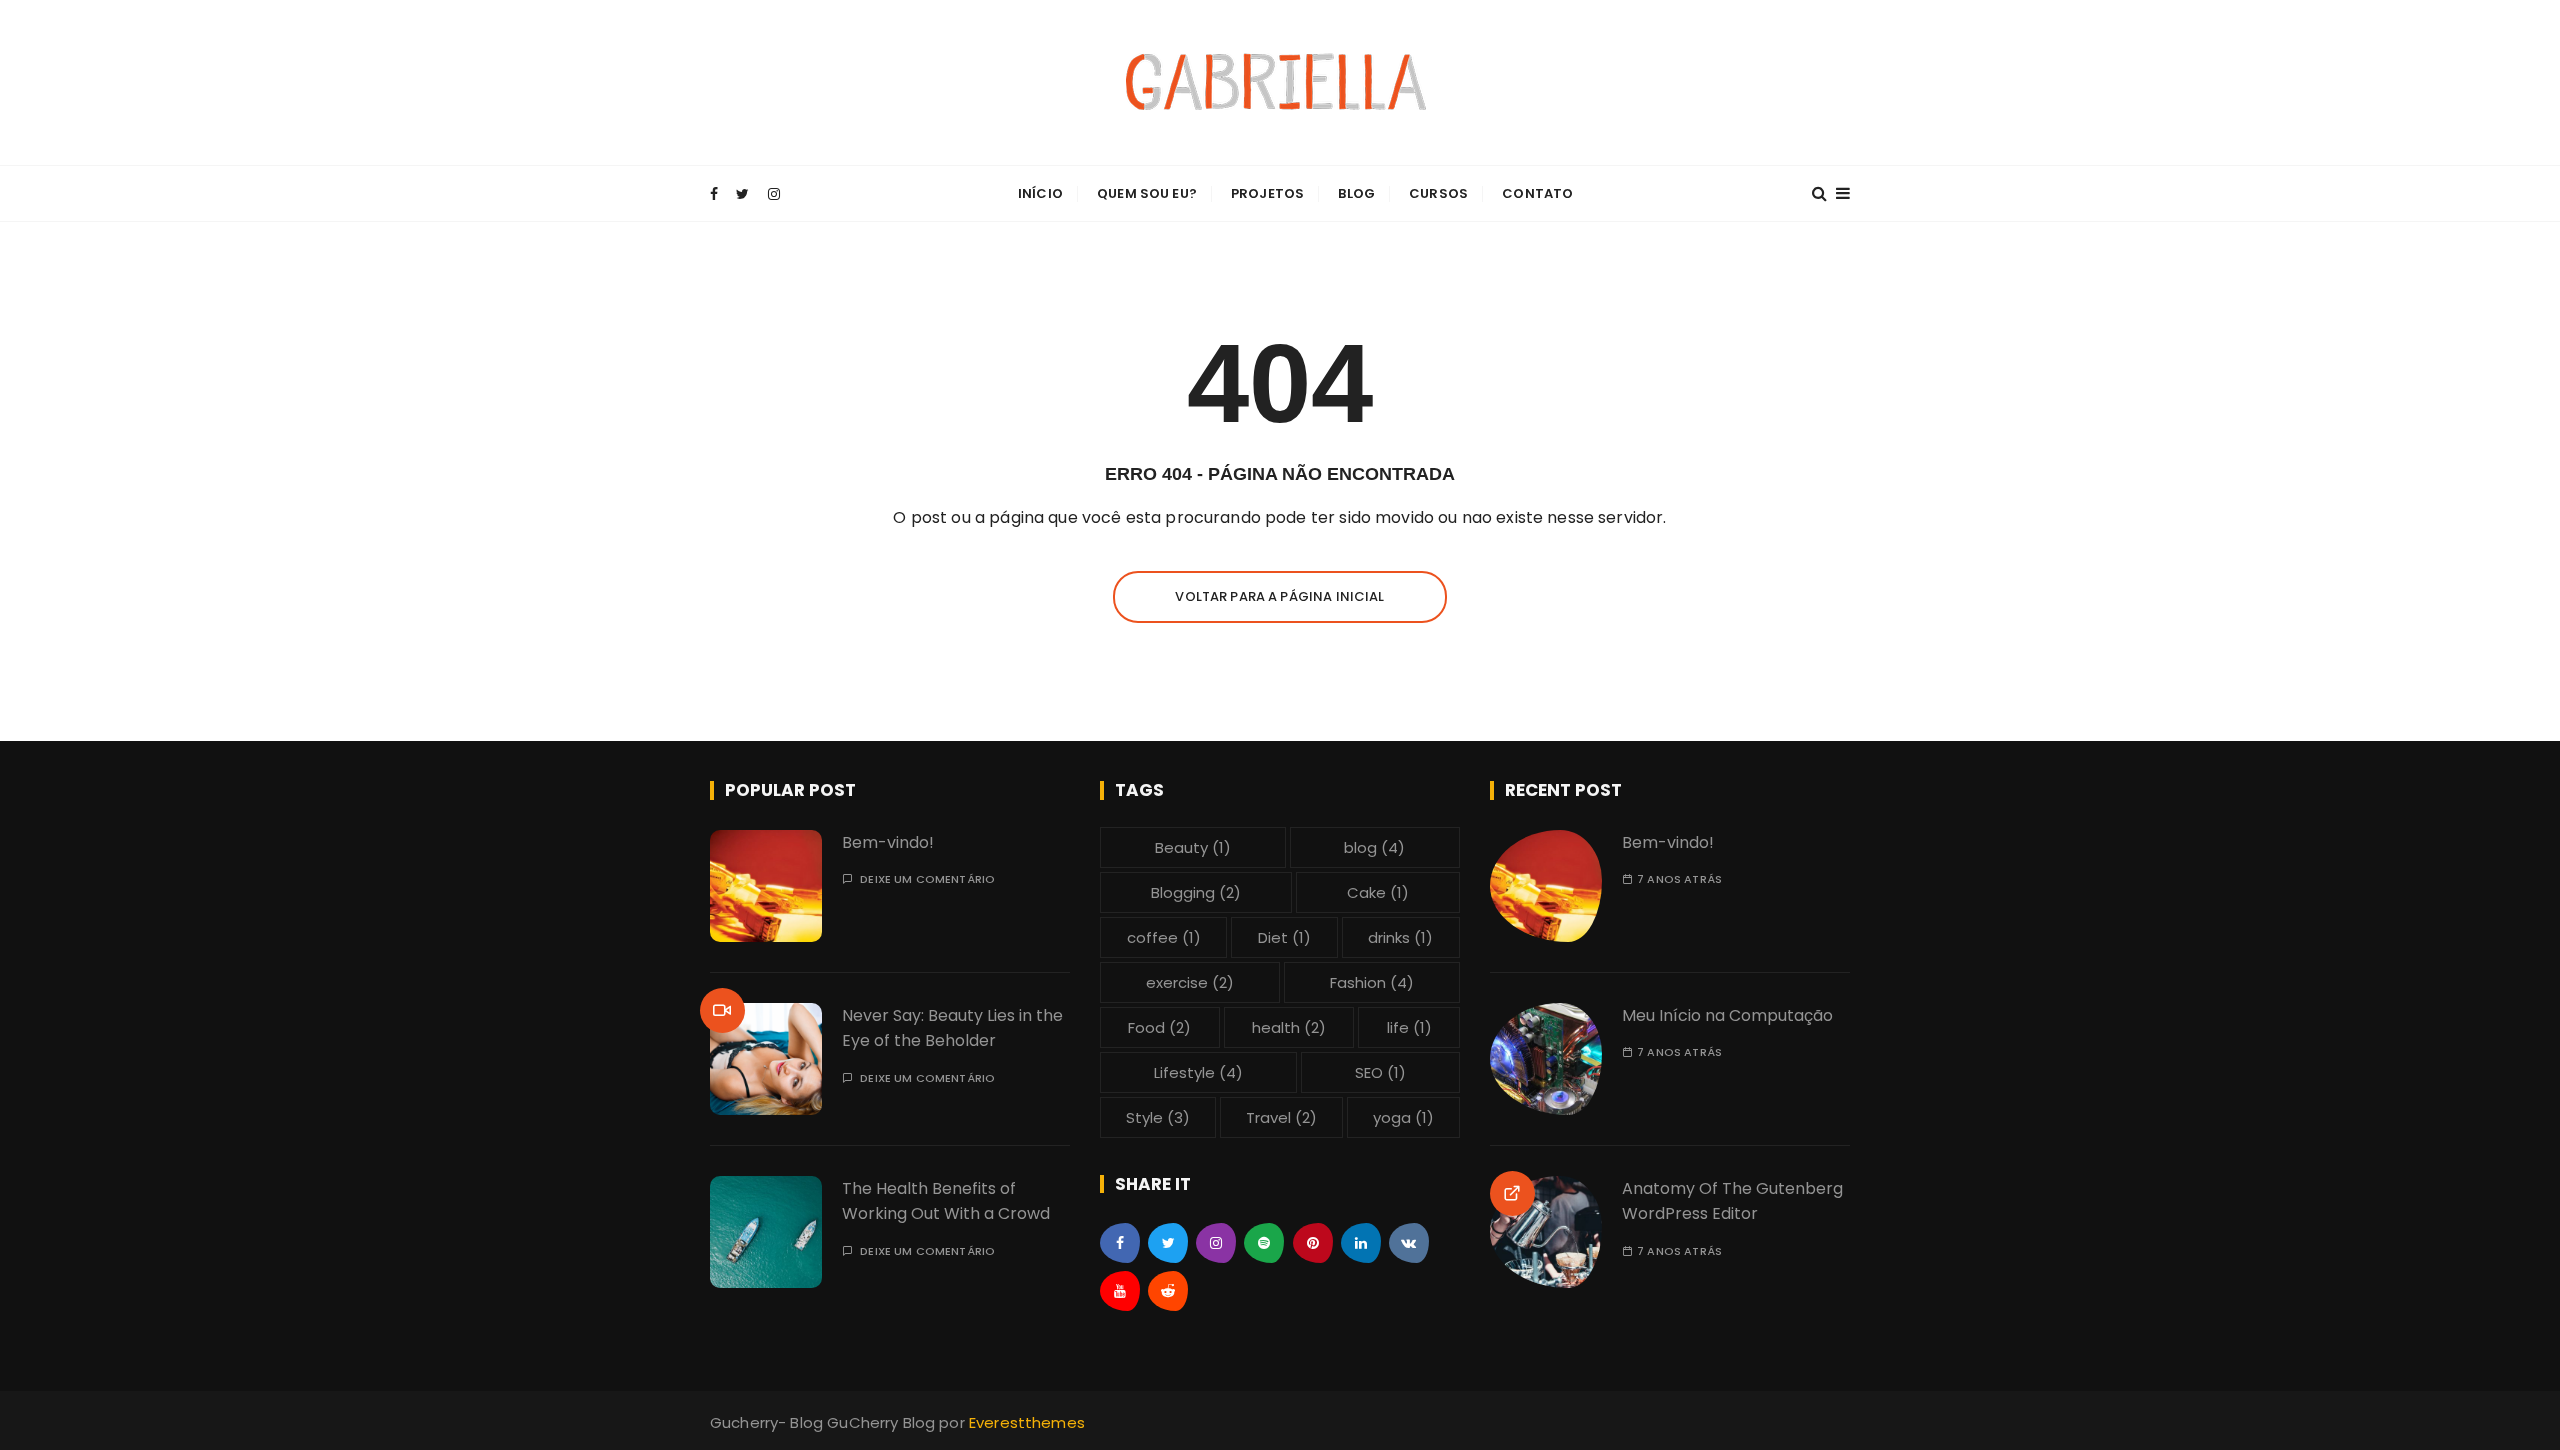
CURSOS (1438, 193)
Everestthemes (1027, 1422)
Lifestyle (1198, 1072)
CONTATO (1537, 193)
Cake (1378, 892)
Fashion (1372, 982)
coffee (1164, 937)
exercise (1190, 982)
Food (1159, 1027)
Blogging (1196, 892)
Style (1158, 1117)
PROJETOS (1267, 193)
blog (1374, 847)
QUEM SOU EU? (1147, 193)
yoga (1403, 1117)
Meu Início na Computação (1727, 1015)
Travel (1281, 1117)
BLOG (1356, 193)
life (1409, 1027)
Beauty (1193, 847)
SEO (1380, 1072)
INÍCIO (1040, 193)
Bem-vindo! (888, 842)
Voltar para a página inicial (1279, 596)
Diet (1284, 937)
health (1289, 1027)
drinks (1400, 937)
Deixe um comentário (927, 879)
